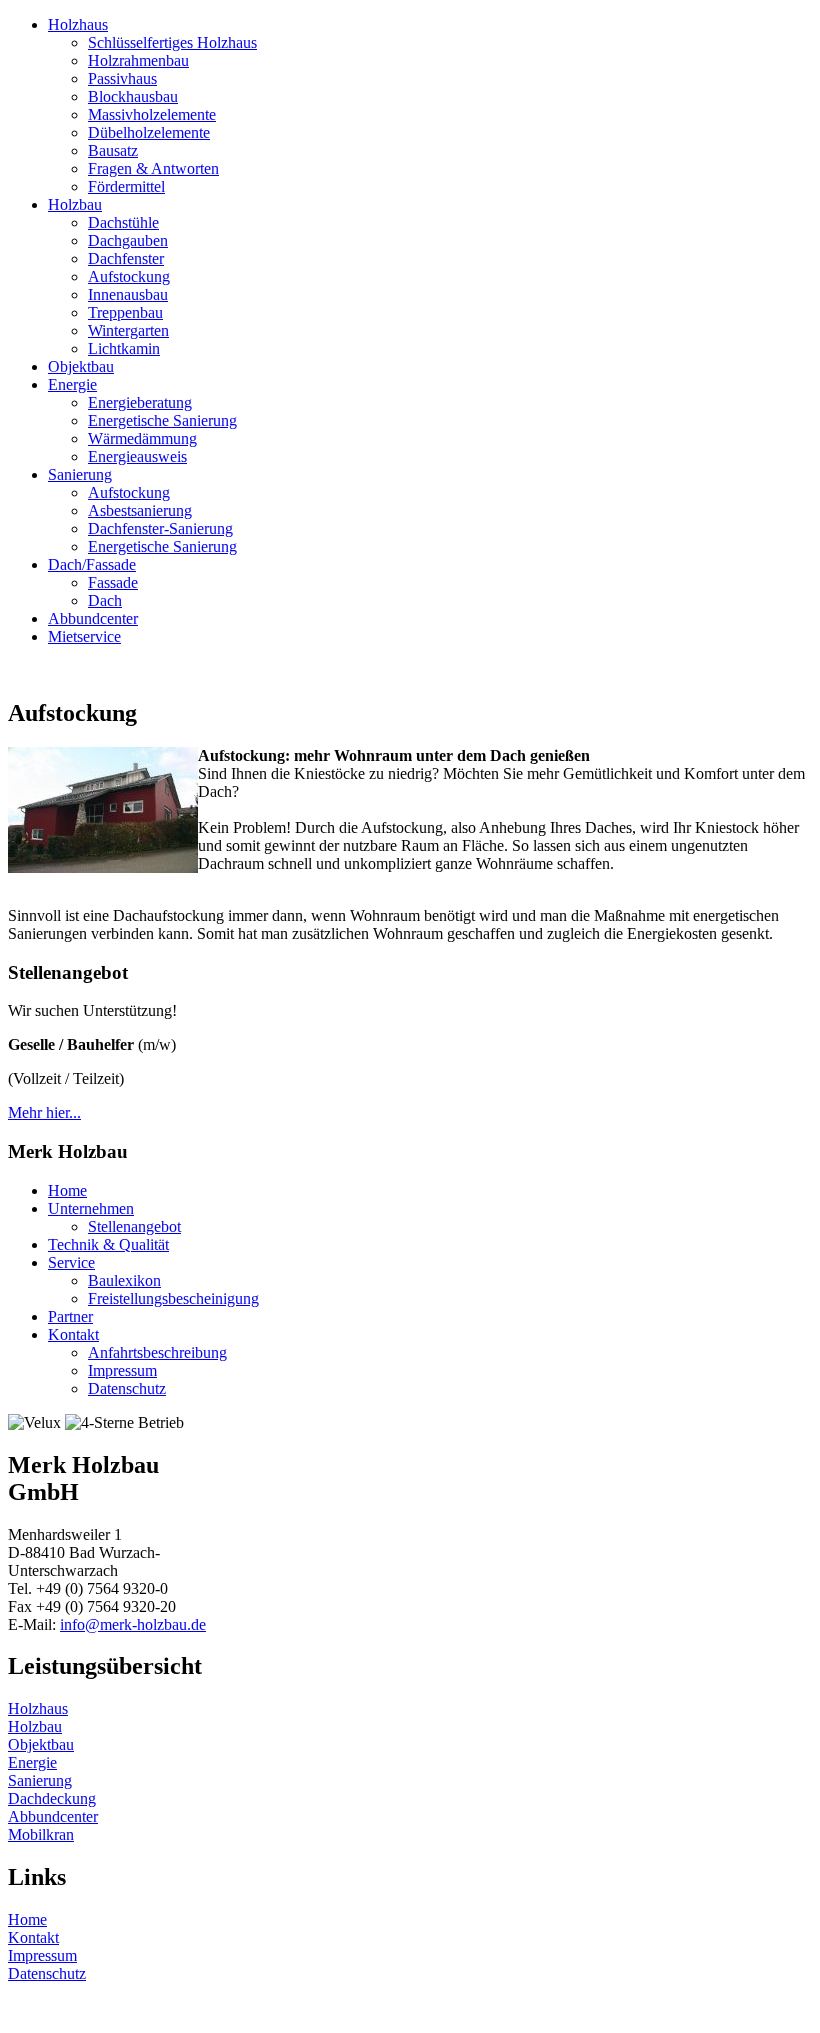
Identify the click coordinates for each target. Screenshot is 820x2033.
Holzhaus (78, 24)
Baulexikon (124, 1280)
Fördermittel (126, 186)
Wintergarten (128, 330)
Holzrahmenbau (138, 60)
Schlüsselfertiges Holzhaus (172, 42)
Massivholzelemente (152, 114)
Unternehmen (91, 1208)
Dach (105, 600)
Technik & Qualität (108, 1244)
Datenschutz (127, 1388)
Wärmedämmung (142, 438)
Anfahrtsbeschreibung (157, 1352)
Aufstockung (129, 276)
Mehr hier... (44, 1112)
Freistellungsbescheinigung (173, 1298)
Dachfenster (126, 258)
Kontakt (73, 1334)
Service (71, 1262)
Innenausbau (128, 294)
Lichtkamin (124, 348)
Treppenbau (125, 312)
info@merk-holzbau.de (133, 1624)
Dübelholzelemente (149, 132)
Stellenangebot (134, 1226)
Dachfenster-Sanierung (160, 528)
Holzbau (75, 204)
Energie (72, 384)
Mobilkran (41, 1834)
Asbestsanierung (140, 510)
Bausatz (113, 150)
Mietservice (84, 636)
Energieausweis (137, 456)
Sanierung (80, 474)
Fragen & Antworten (153, 168)
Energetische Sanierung (162, 420)
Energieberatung (140, 402)
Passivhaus (122, 78)
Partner (70, 1316)
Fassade (113, 582)
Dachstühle (123, 222)
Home (67, 1190)
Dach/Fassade (92, 564)
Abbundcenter (93, 618)
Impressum (122, 1370)
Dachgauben (128, 240)
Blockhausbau (133, 96)
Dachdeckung (52, 1798)
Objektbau (81, 366)
